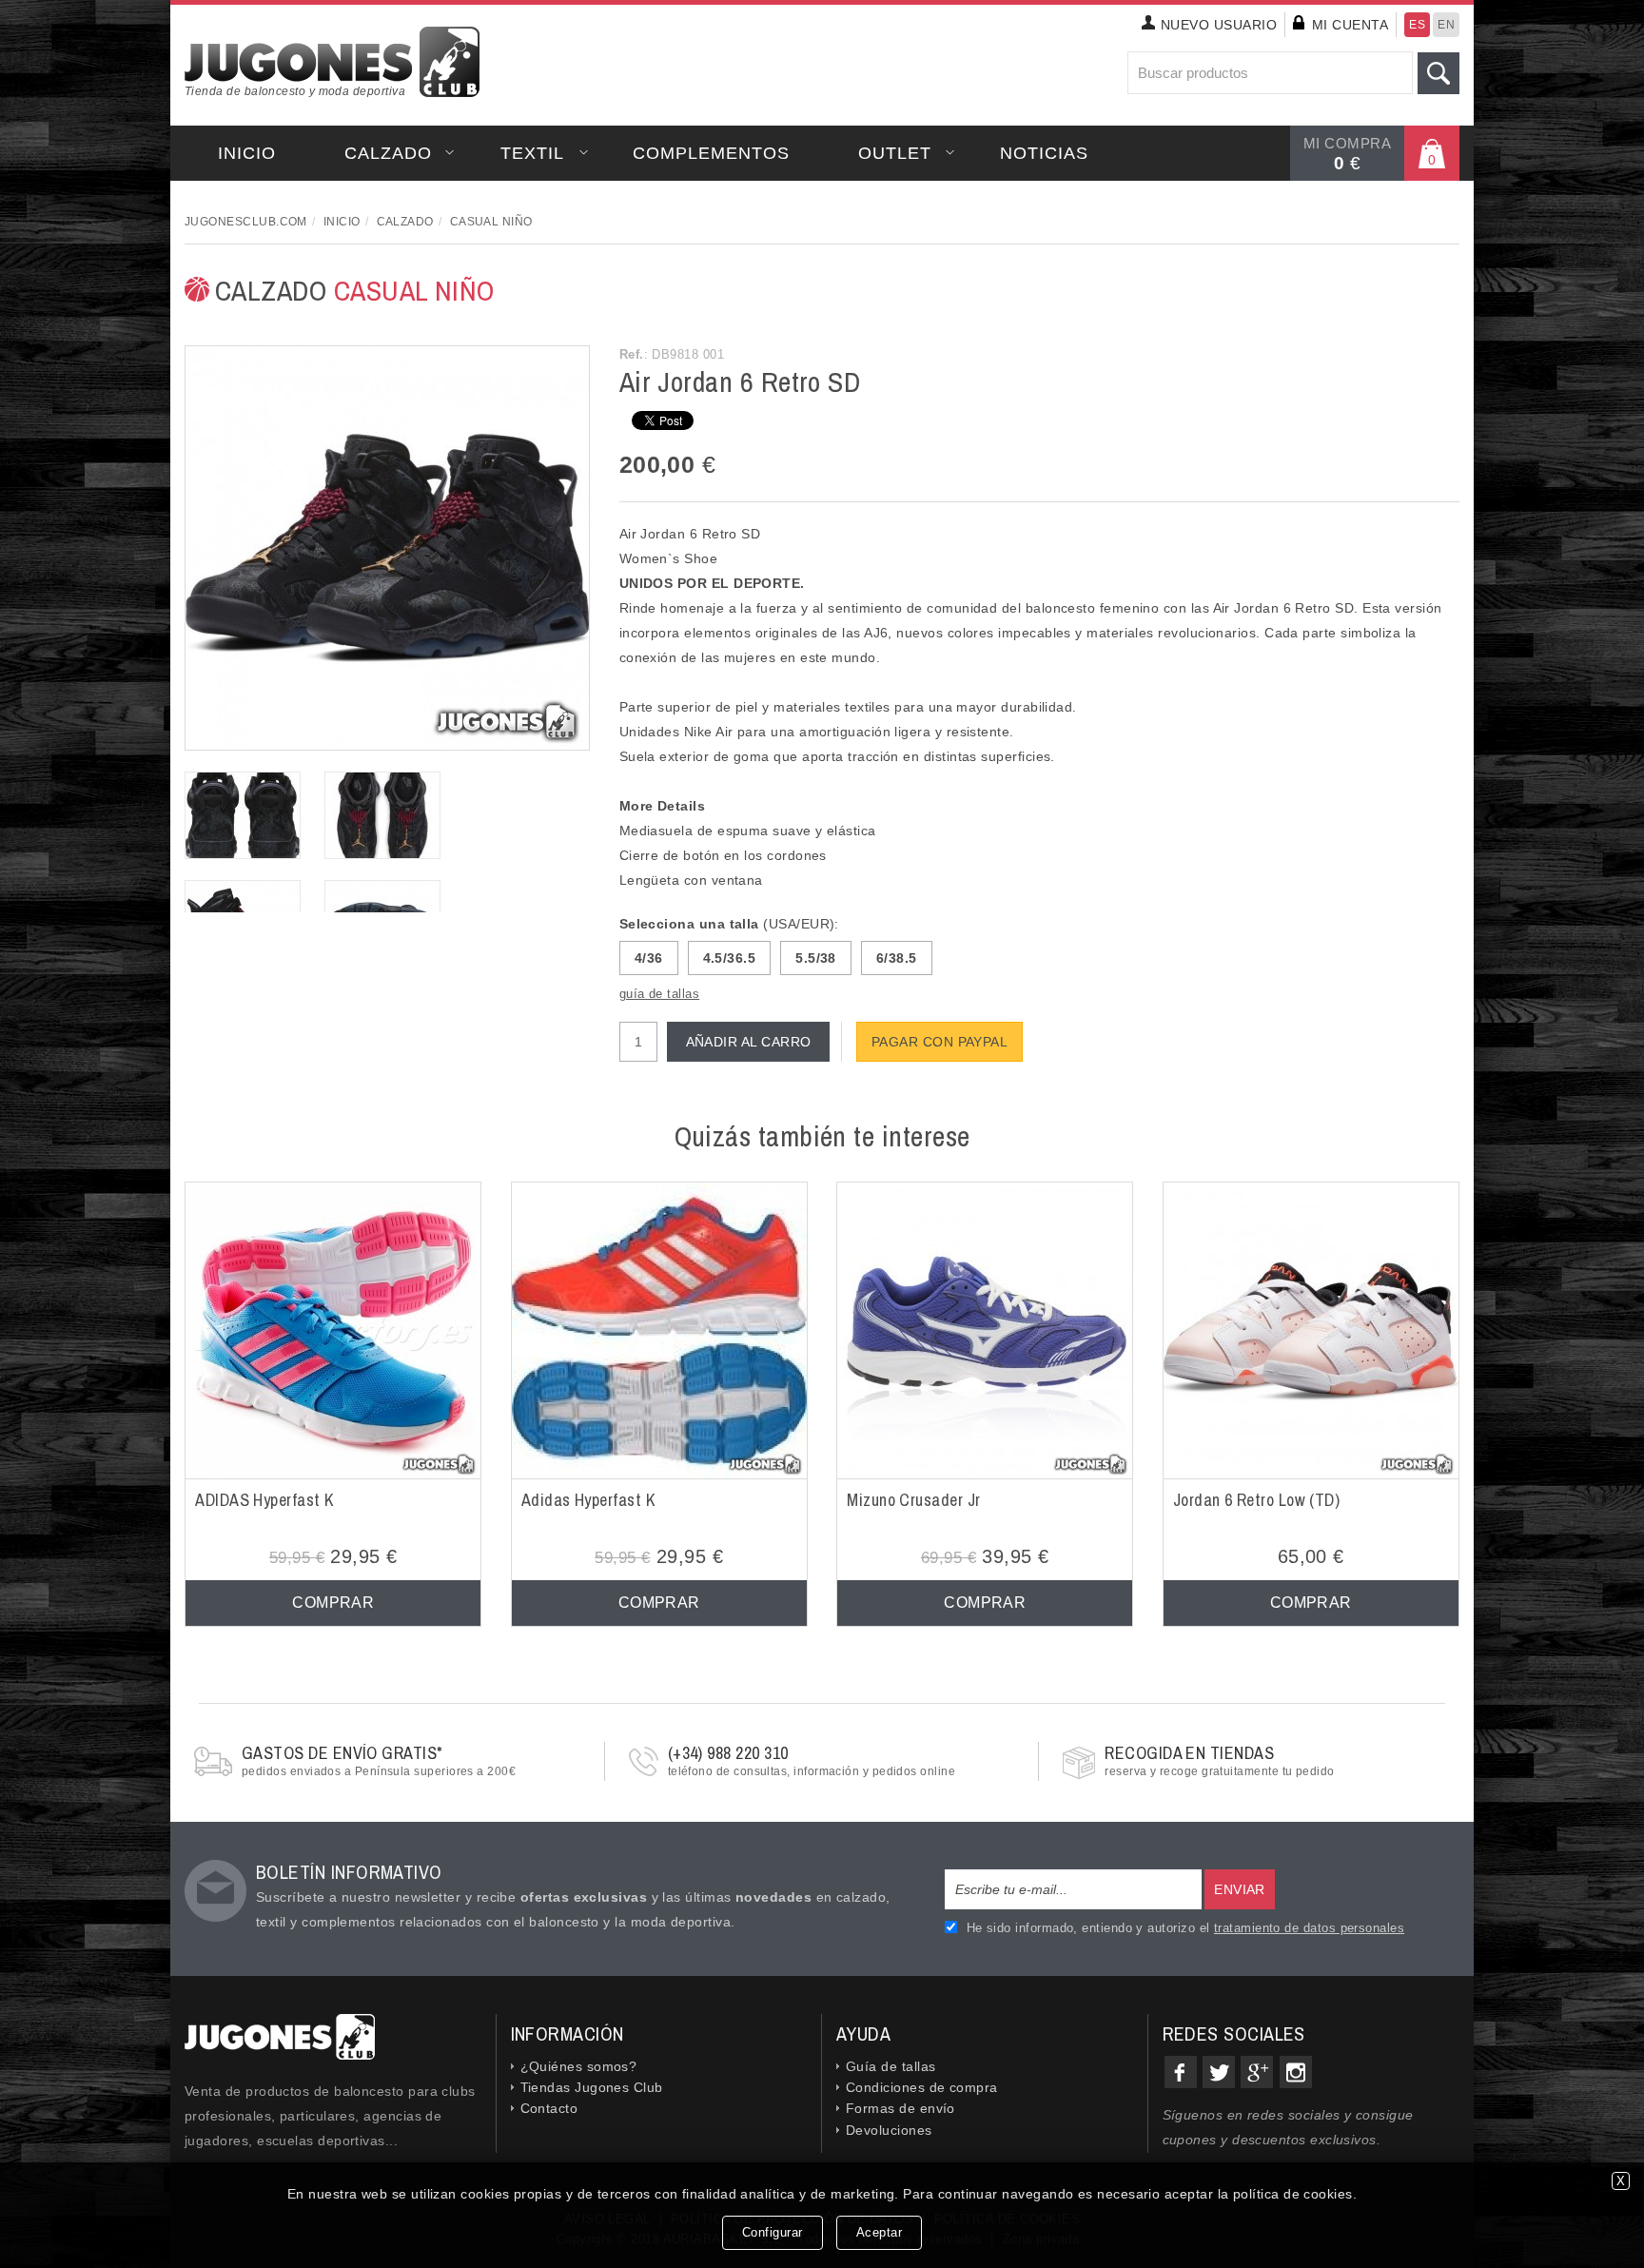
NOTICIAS (1044, 153)
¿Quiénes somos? (579, 2066)
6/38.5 (897, 958)
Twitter (1219, 2072)
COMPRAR (333, 1603)
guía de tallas (659, 994)
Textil (532, 153)
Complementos (711, 153)
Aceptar (880, 2232)
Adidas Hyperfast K (588, 1500)
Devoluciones (889, 2130)
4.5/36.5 (730, 958)
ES (1417, 25)
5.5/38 (816, 958)
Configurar (773, 2232)
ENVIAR (1240, 1889)
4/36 (649, 958)
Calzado (388, 153)
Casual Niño (491, 222)
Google (1257, 2072)
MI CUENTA (1350, 25)
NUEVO (1219, 25)
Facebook (1181, 2072)
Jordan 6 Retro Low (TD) (1257, 1500)
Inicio (247, 153)
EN (1446, 25)
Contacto (549, 2108)
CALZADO (355, 290)
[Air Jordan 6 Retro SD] (387, 547)
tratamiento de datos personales (1309, 1928)
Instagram (1296, 2072)
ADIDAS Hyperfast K (264, 1500)
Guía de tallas (890, 2066)
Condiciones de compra (922, 2087)
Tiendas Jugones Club (592, 2087)
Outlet (895, 153)
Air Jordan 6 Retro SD (740, 381)
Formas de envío (900, 2108)
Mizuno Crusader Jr (913, 1500)
